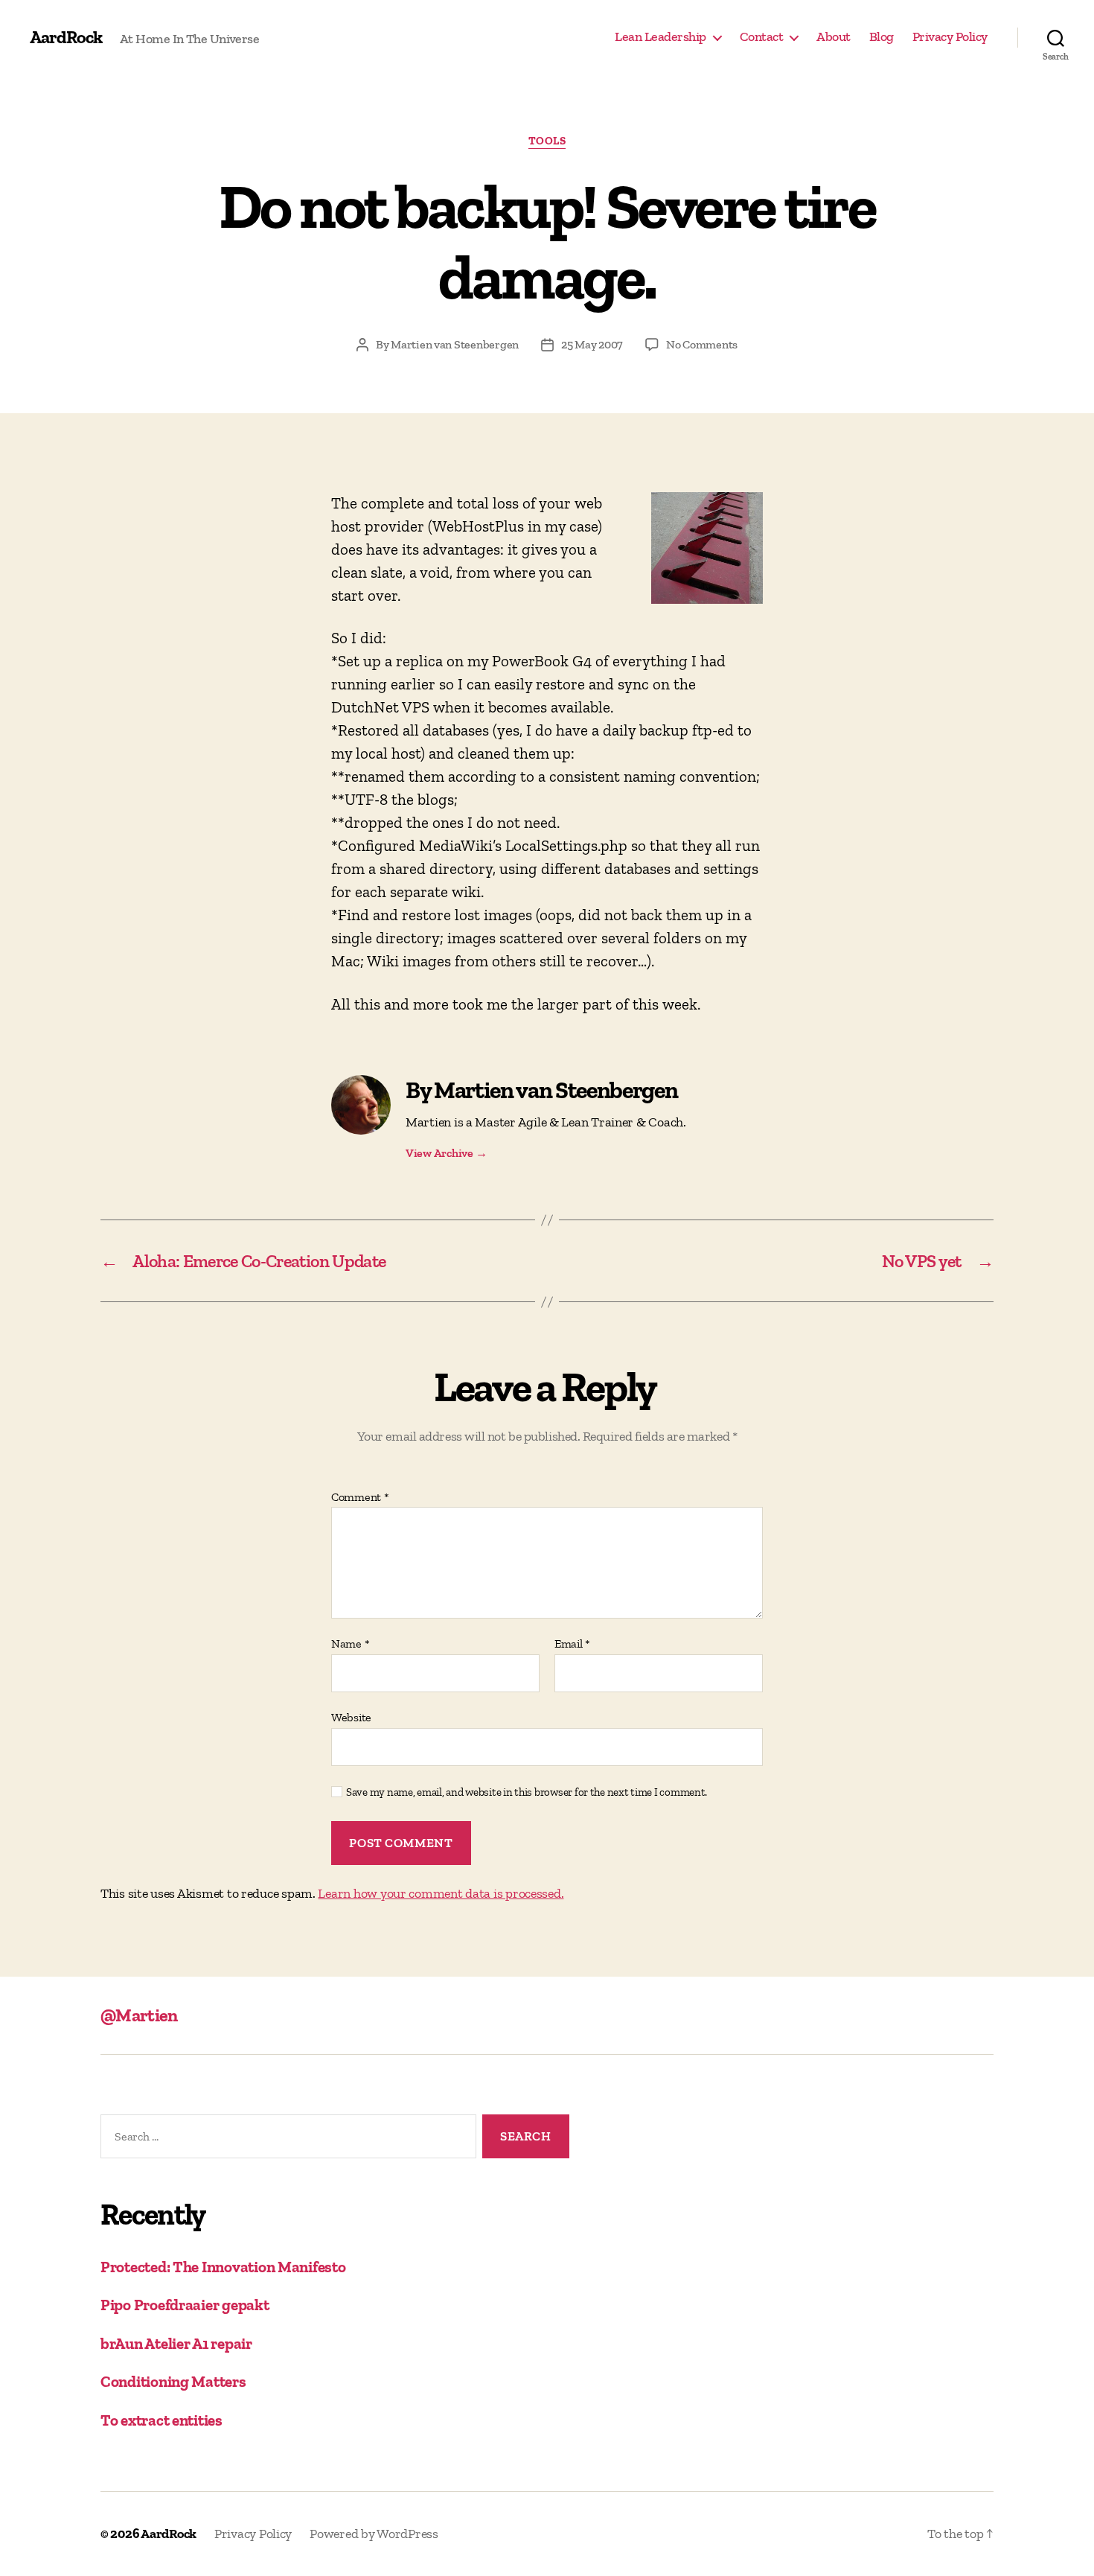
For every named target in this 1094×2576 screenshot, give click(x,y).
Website (351, 1717)
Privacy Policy (950, 37)
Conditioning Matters (173, 2381)
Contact (762, 37)
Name (350, 1644)
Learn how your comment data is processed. (441, 1893)
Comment (360, 1497)
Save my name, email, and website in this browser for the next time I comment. (527, 1792)
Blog (882, 37)
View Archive (446, 1153)
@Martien (139, 2015)
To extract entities (161, 2420)
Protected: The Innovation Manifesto (223, 2267)
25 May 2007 (592, 344)
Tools (547, 141)
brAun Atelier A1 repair (176, 2343)
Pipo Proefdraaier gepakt (185, 2305)
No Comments (702, 344)
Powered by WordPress (374, 2534)
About (834, 37)
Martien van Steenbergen (455, 344)
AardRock (66, 37)
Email (572, 1644)
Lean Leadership (660, 37)
